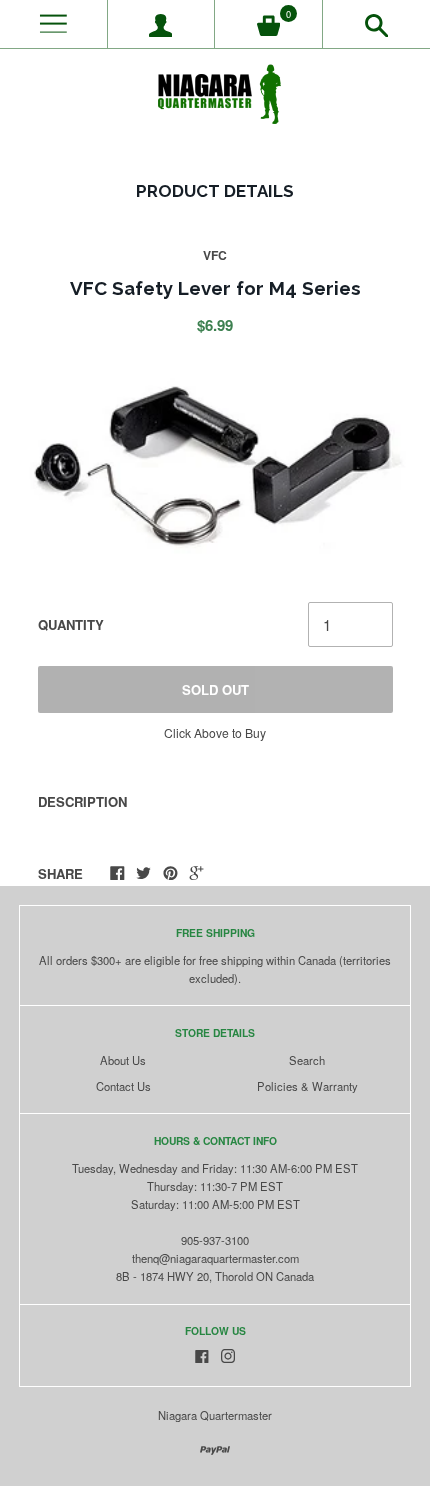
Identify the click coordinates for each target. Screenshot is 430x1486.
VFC (215, 255)
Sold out (215, 689)
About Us (123, 1060)
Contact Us (123, 1086)
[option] (214, 469)
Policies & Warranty (307, 1086)
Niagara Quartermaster (215, 1415)
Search (307, 1060)
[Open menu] (53, 24)
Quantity (71, 624)
